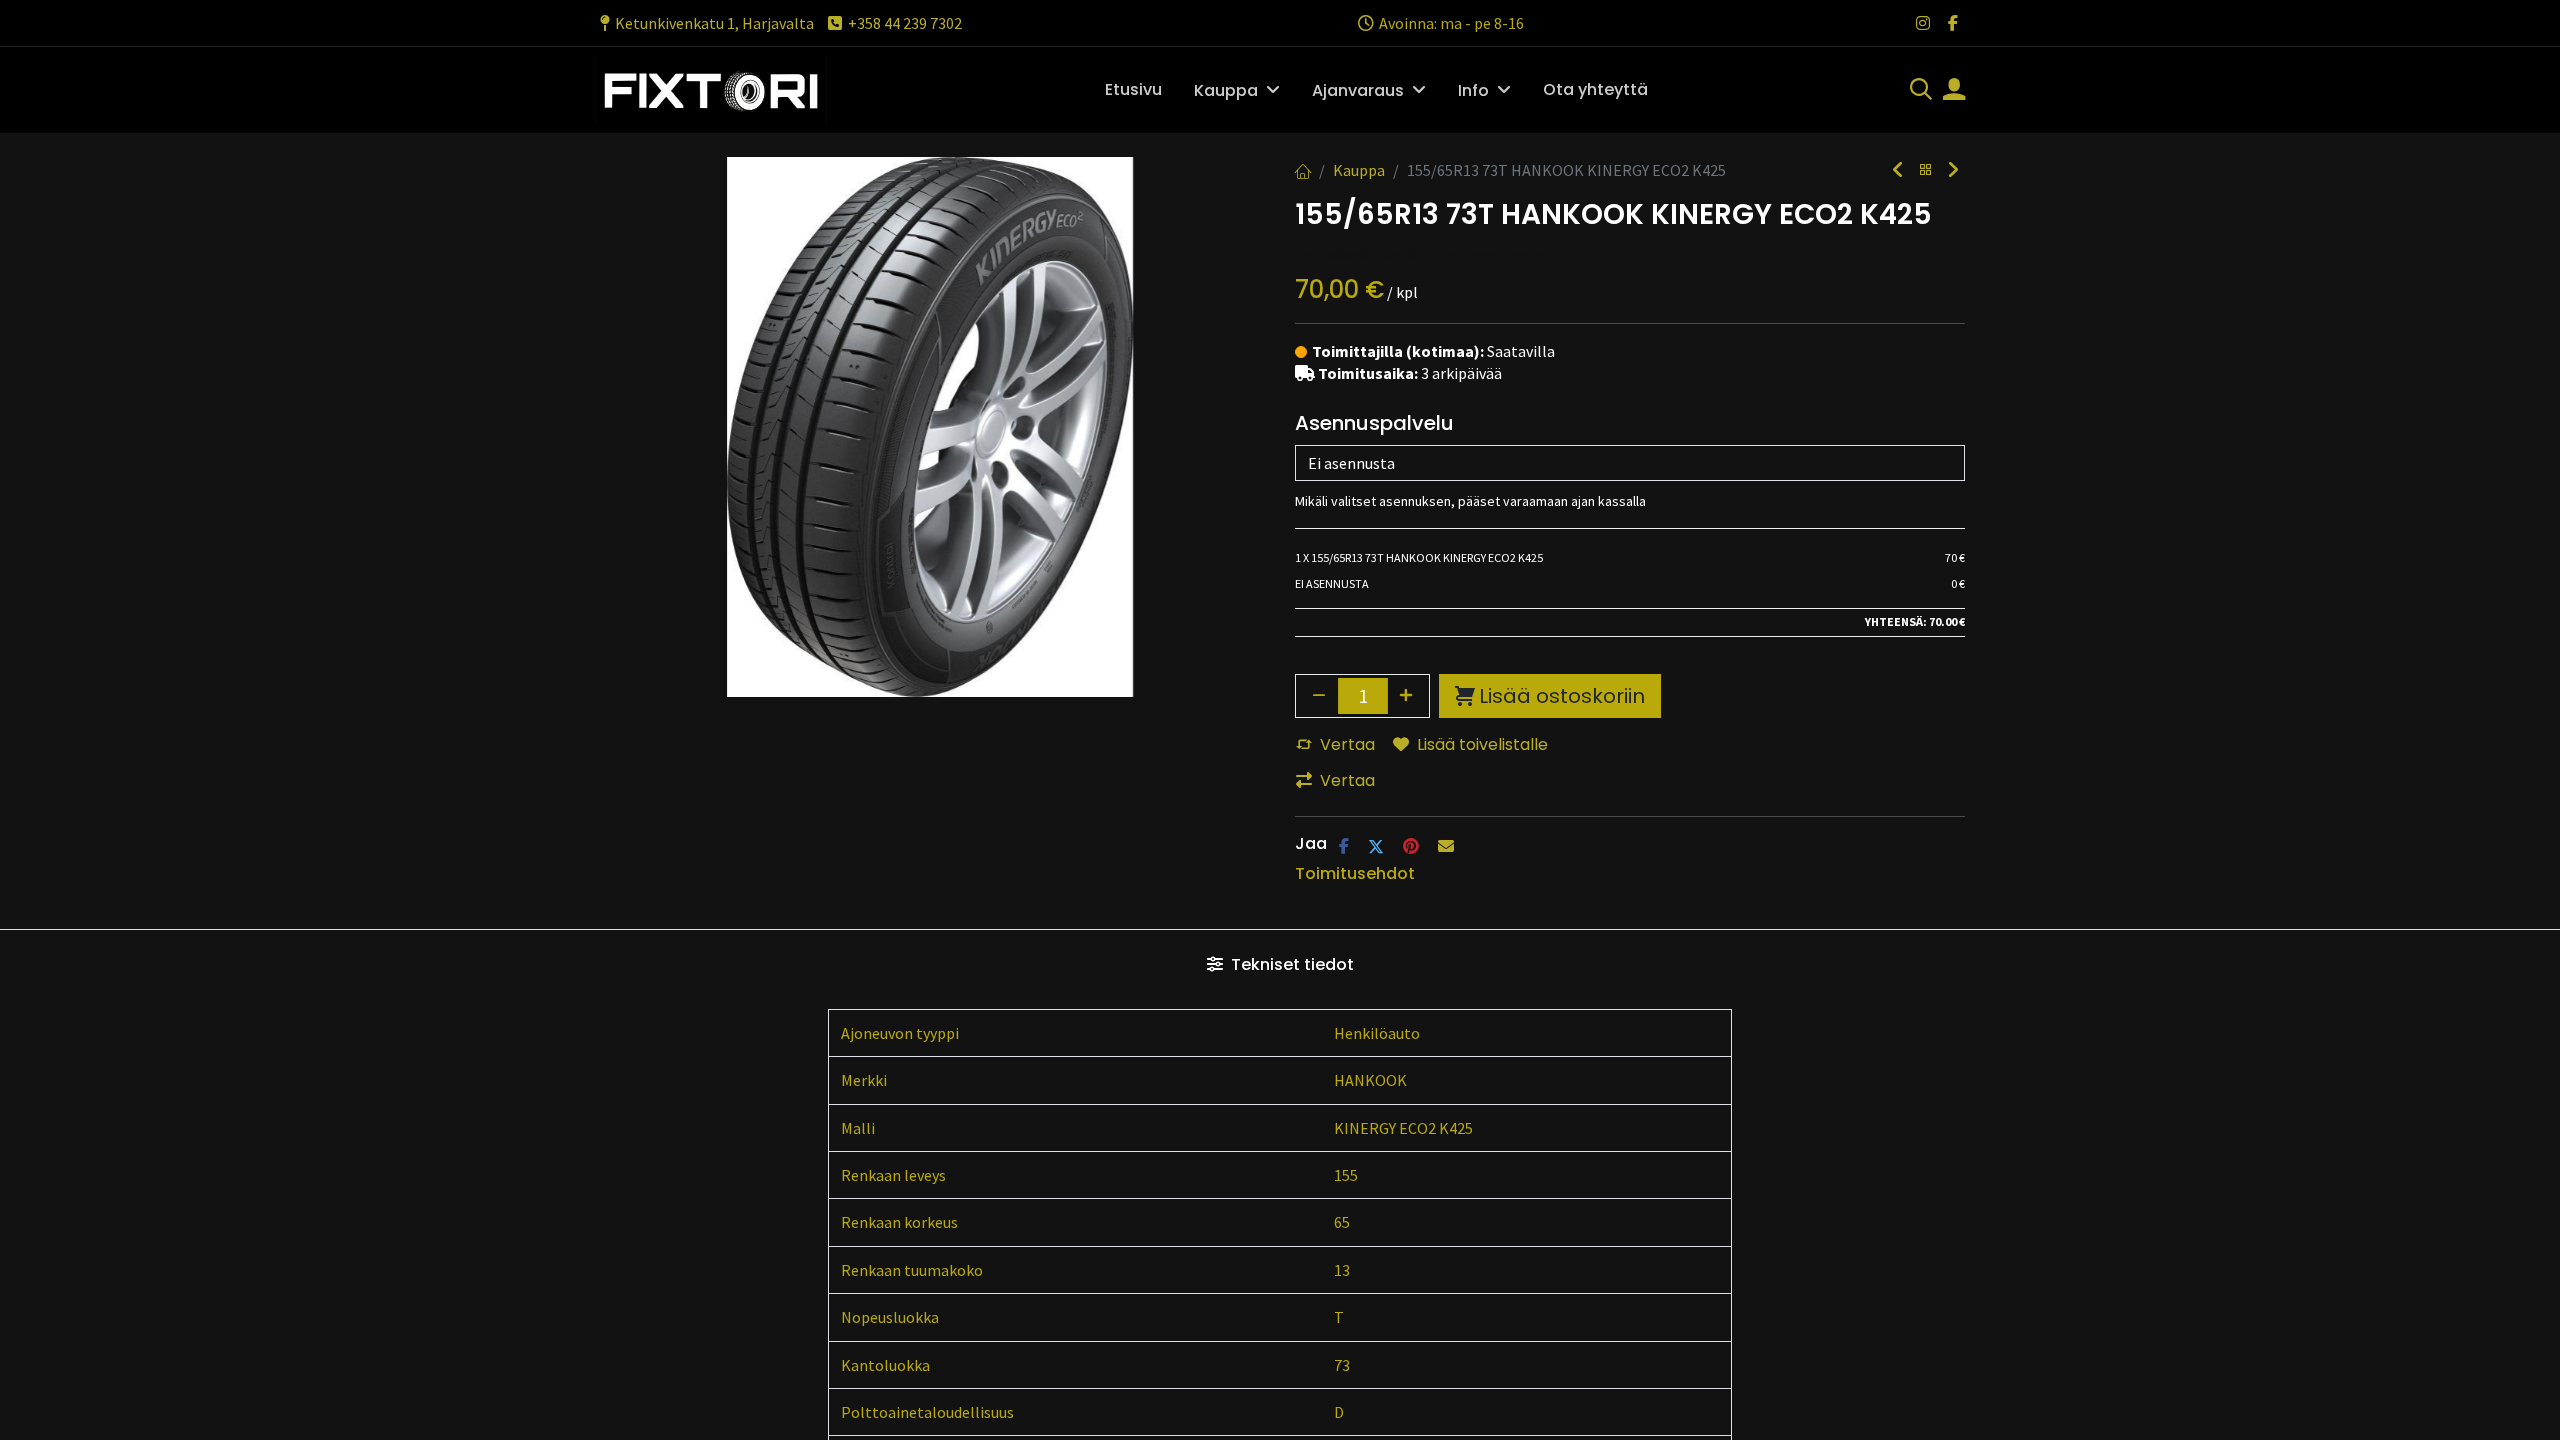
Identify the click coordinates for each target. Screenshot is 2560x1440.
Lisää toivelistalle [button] (1482, 744)
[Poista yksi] (1319, 696)
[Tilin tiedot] (1954, 91)
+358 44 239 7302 (905, 23)
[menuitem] (1133, 90)
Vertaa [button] (1347, 744)
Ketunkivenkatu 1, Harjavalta (714, 23)
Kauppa (1359, 170)
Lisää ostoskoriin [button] (1562, 696)
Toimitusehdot (1355, 873)
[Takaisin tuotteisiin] (1926, 170)
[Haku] (1921, 91)
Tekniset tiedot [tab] (1290, 964)
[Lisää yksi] (1407, 696)
